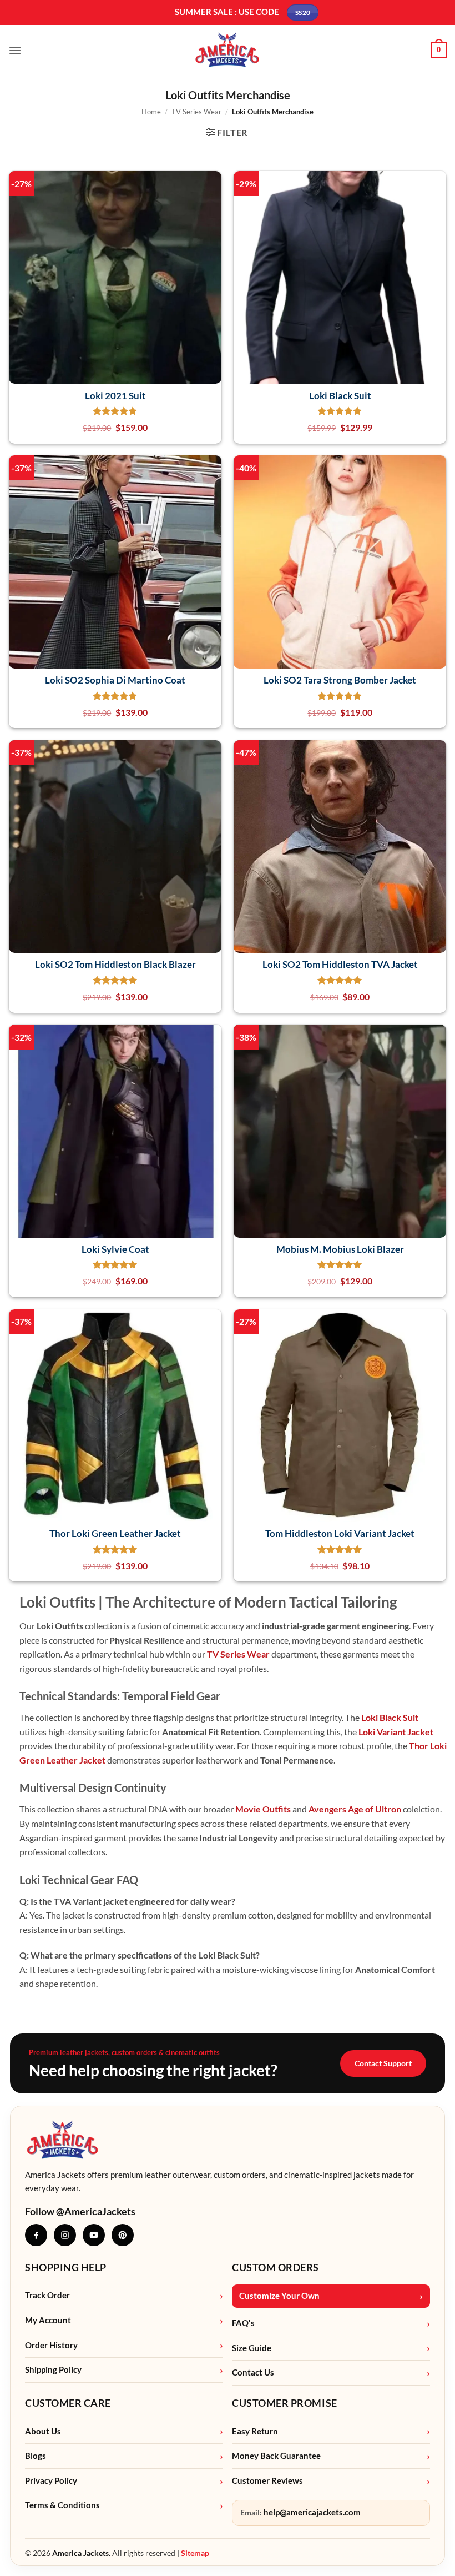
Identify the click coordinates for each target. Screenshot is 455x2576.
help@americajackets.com (312, 2512)
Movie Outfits (263, 1809)
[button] (15, 50)
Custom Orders (275, 2267)
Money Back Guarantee (276, 2456)
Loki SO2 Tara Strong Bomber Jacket (340, 680)
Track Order (47, 2295)
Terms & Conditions (62, 2505)
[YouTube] (94, 2235)
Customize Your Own (279, 2296)
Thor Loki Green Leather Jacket (115, 1533)
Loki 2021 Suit (115, 396)
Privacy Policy (51, 2481)
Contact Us (253, 2372)
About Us (43, 2431)
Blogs (36, 2456)
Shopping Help (66, 2267)
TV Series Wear (196, 112)
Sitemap (195, 2553)
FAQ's (243, 2323)
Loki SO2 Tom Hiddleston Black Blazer (115, 964)
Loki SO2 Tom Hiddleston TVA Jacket (340, 964)
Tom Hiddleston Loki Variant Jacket (340, 1533)
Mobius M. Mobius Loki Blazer (340, 1249)
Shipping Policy (53, 2370)
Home (151, 112)
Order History (51, 2345)
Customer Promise (285, 2403)
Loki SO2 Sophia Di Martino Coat (115, 680)
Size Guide (252, 2348)
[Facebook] (36, 2235)
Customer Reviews (267, 2481)
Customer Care (68, 2403)
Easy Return (255, 2431)
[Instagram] (65, 2235)
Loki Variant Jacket (396, 1732)
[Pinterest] (123, 2235)
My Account (48, 2320)
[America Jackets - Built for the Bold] (228, 50)
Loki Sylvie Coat (115, 1249)
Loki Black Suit (340, 396)
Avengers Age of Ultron (355, 1809)
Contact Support (383, 2063)
